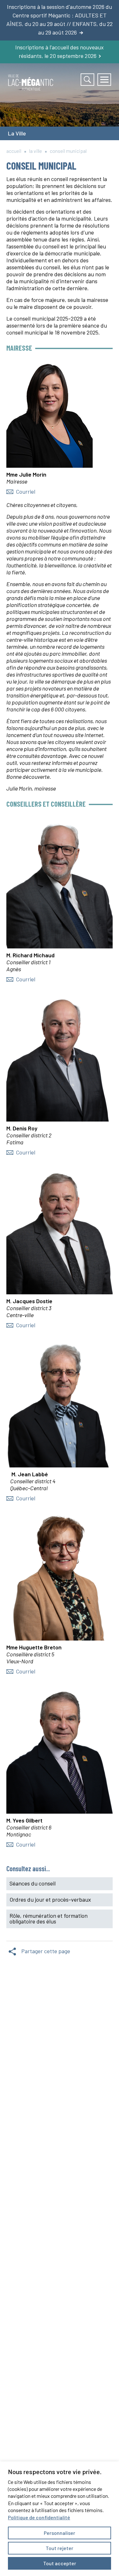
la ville (36, 151)
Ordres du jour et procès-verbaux (50, 1899)
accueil (14, 151)
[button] (104, 80)
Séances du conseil (33, 1883)
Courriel (26, 491)
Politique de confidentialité (39, 2517)
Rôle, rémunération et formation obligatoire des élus (49, 1918)
